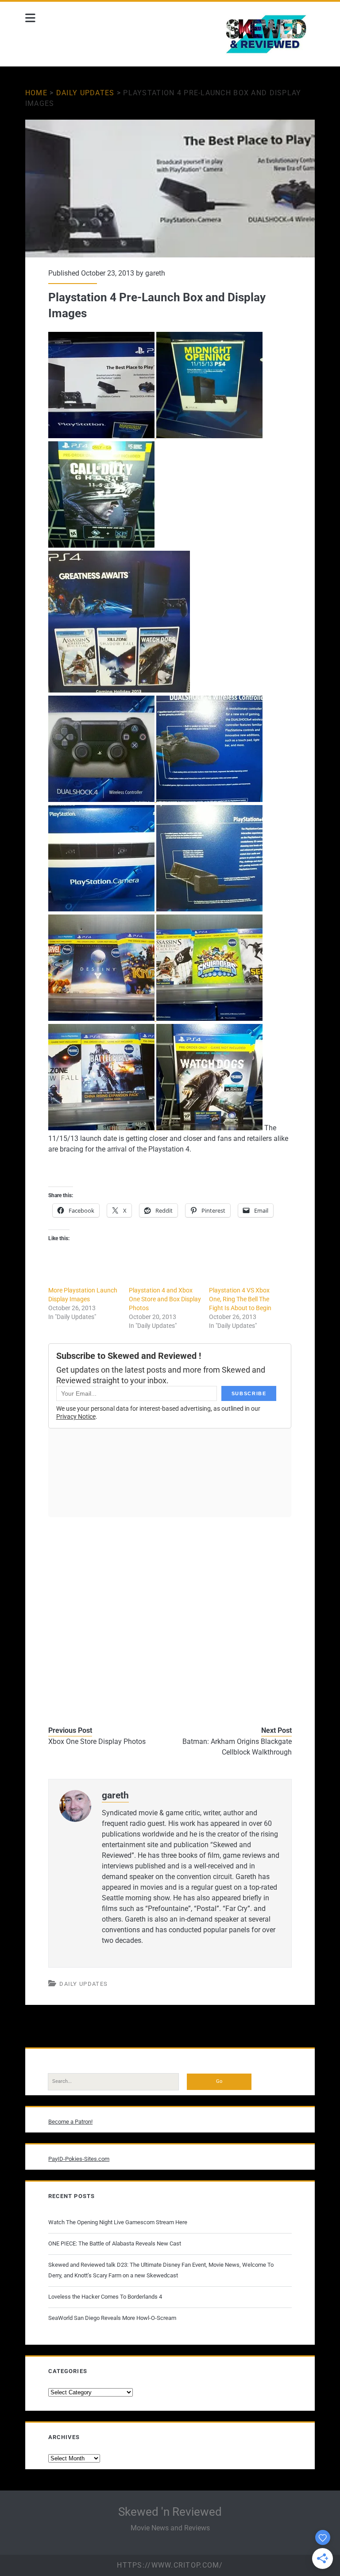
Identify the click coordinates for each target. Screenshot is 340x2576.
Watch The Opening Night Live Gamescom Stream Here (118, 2222)
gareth (155, 273)
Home (36, 93)
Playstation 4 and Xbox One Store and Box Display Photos (165, 1299)
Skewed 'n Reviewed (170, 2512)
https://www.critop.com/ (170, 2565)
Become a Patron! (70, 2122)
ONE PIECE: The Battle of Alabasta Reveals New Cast (115, 2243)
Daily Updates (85, 93)
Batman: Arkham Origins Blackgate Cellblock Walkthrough (237, 1747)
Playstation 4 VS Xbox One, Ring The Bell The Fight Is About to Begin (240, 1299)
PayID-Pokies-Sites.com (79, 2159)
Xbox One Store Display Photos (97, 1741)
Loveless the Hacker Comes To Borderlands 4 (105, 2297)
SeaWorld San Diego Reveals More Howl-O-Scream (112, 2318)
